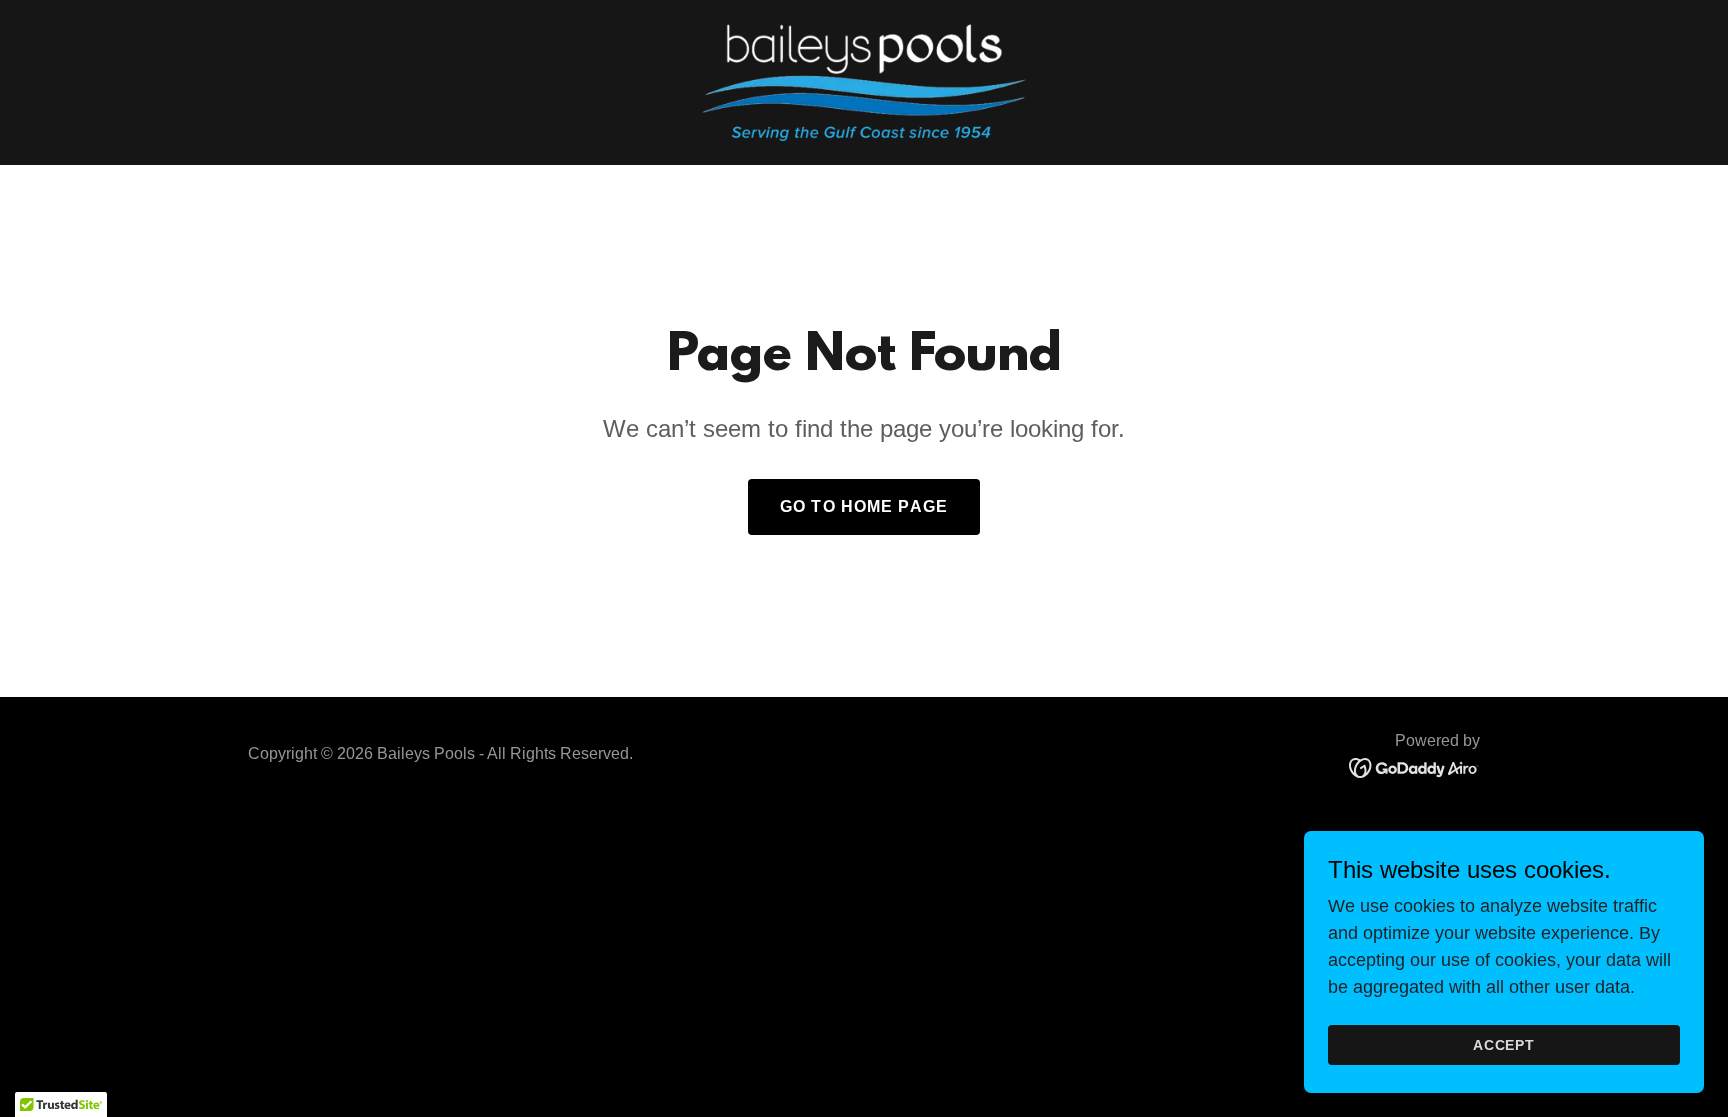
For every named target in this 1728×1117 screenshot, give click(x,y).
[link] (864, 81)
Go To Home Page (864, 506)
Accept (1504, 1045)
